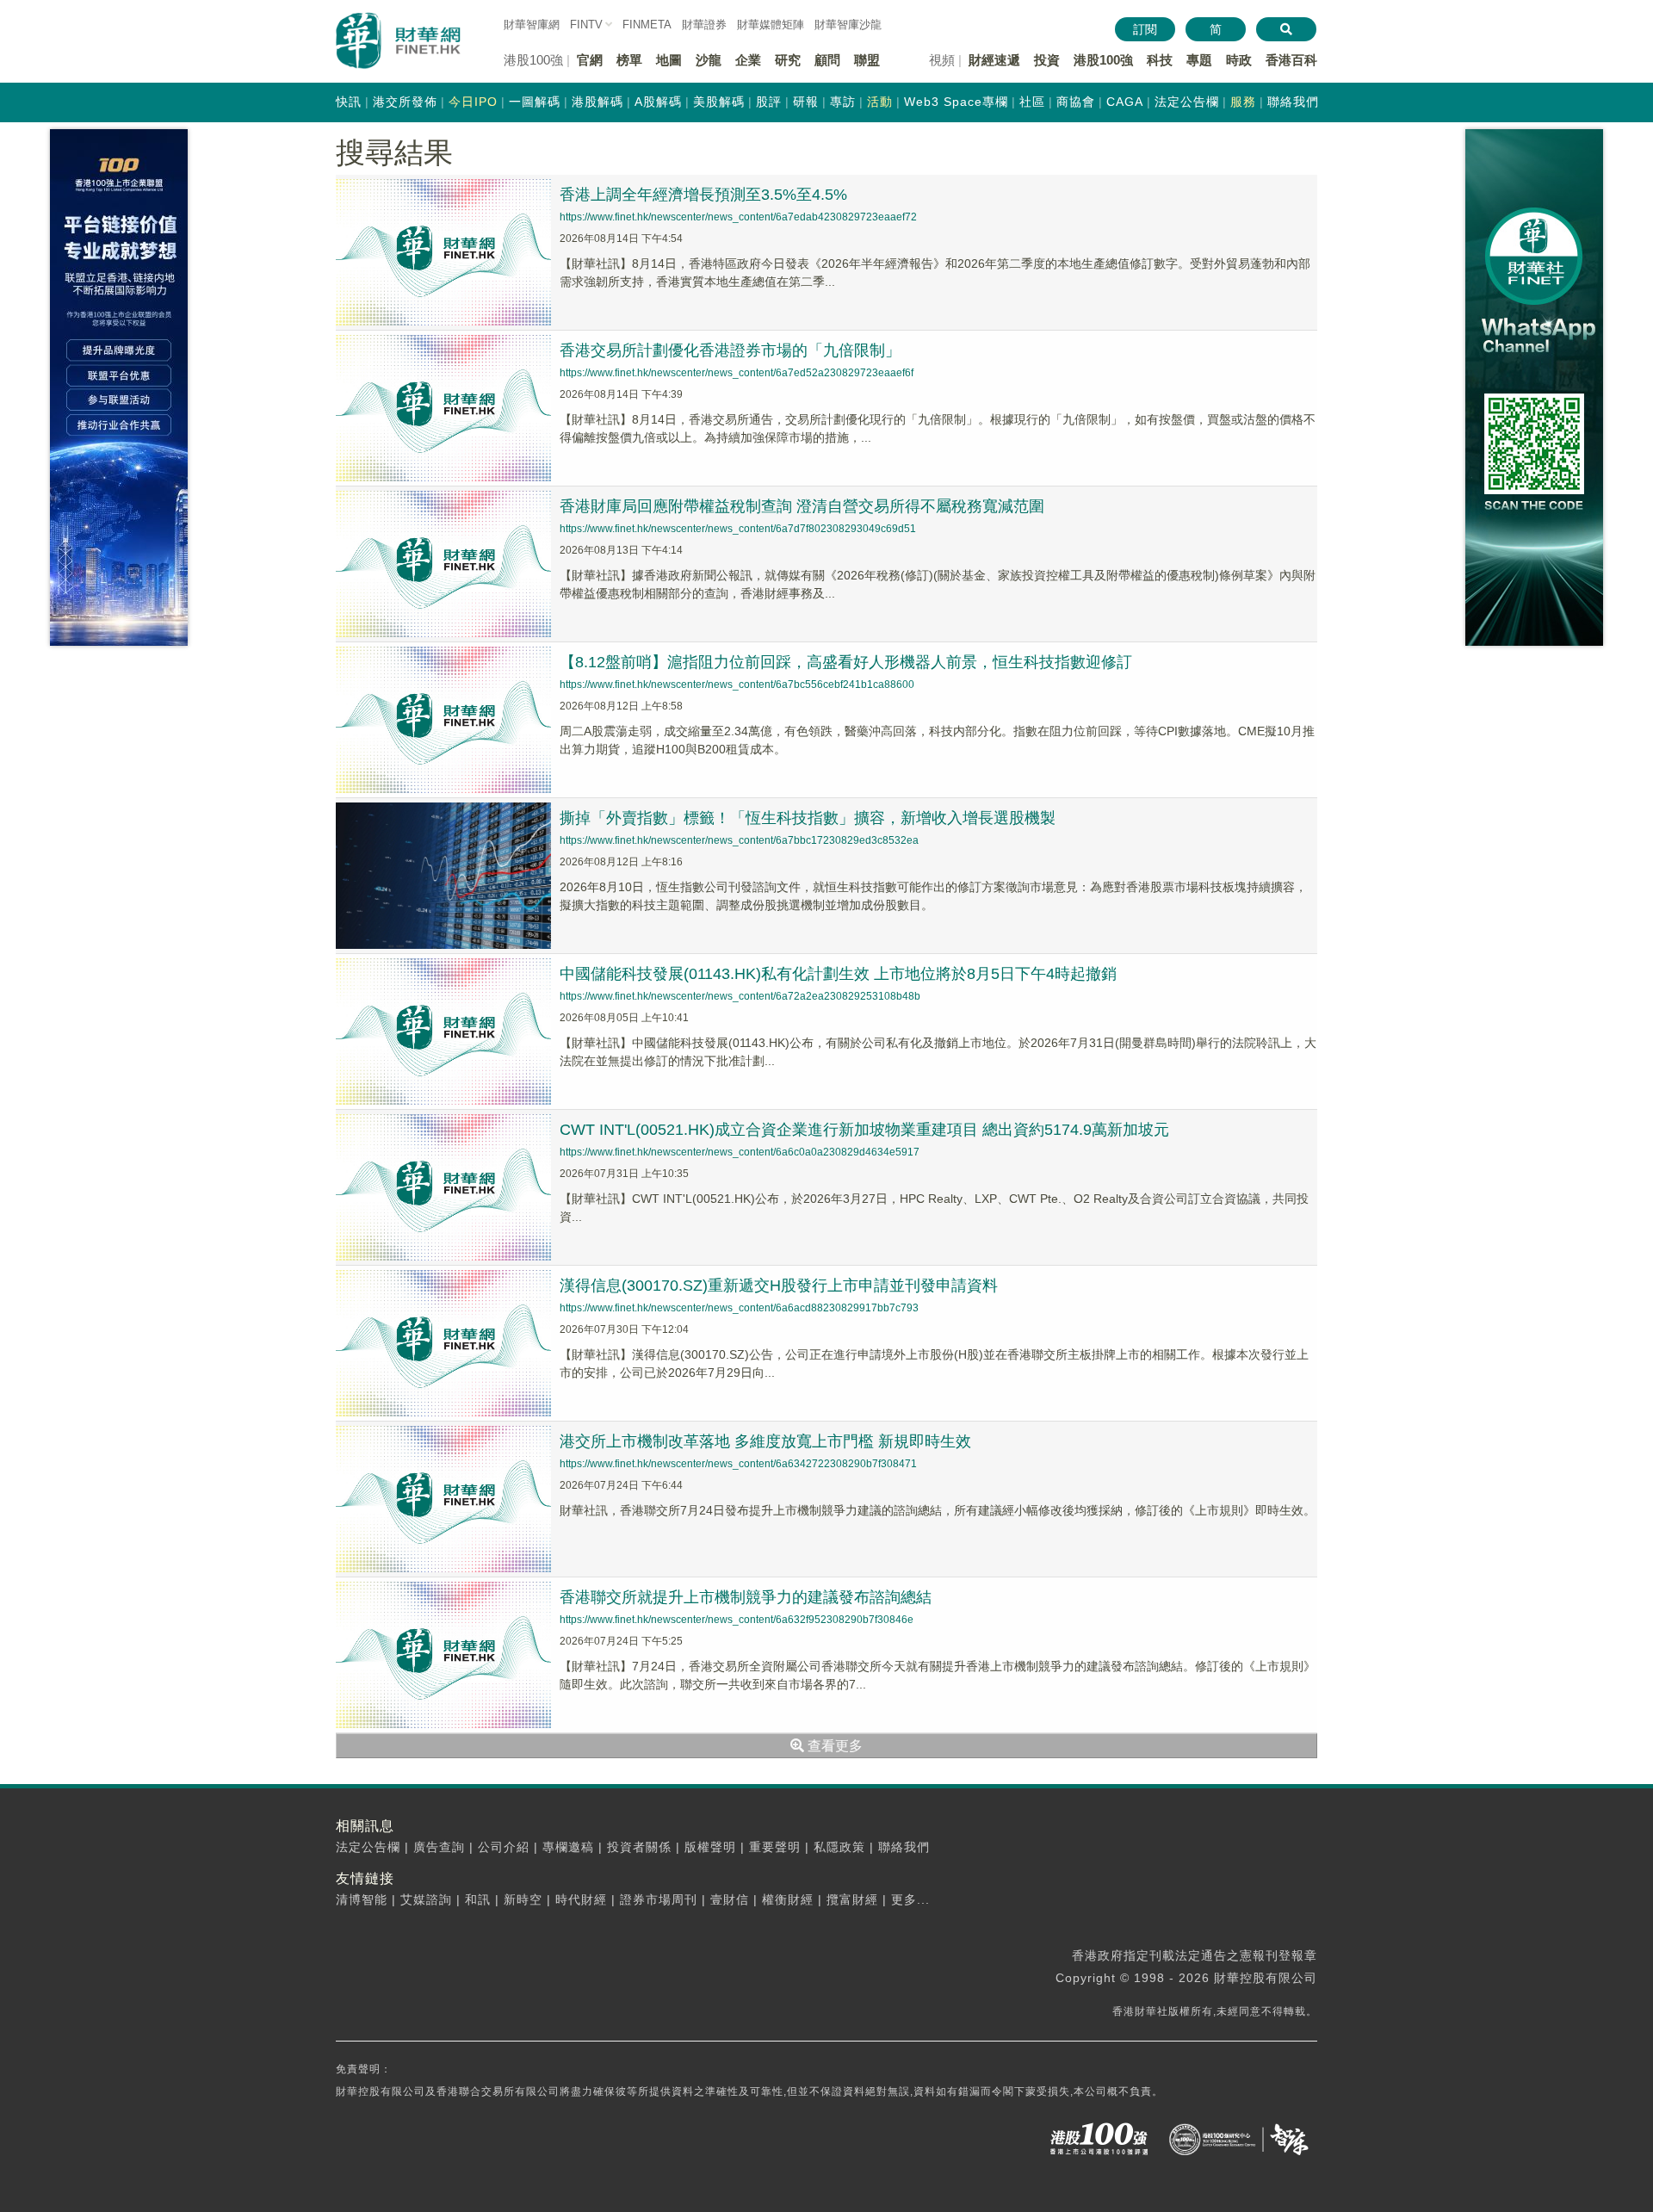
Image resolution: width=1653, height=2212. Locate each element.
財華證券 (704, 25)
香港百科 (1291, 60)
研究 (788, 60)
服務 (1243, 102)
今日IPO (473, 102)
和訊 (478, 1899)
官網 (590, 60)
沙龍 (709, 60)
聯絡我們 (1293, 102)
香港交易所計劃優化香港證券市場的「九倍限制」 (730, 350)
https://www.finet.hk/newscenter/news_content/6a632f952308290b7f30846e (737, 1620)
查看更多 (833, 1746)
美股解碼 (719, 102)
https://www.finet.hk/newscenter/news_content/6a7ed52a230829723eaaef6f (737, 373)
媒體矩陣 (771, 25)
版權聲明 (710, 1847)
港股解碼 (597, 102)
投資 (1047, 60)
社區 (1032, 102)
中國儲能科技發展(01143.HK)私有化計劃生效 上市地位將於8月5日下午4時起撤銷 (838, 974)
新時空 (523, 1899)
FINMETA (647, 25)
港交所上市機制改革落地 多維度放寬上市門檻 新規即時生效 (765, 1441)
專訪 (843, 102)
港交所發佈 (405, 102)
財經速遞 (994, 60)
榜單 (629, 60)
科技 (1160, 60)
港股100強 (1103, 60)
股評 (769, 102)
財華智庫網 (532, 25)
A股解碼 (658, 102)
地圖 (669, 60)
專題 (1199, 60)
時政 (1239, 60)
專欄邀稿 (568, 1847)
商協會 (1076, 102)
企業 (748, 60)
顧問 (827, 60)
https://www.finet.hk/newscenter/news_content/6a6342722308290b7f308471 (738, 1464)
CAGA (1125, 102)
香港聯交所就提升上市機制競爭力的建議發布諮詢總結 (746, 1597)
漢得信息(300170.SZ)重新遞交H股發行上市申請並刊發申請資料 (779, 1286)
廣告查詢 (439, 1847)
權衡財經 (788, 1899)
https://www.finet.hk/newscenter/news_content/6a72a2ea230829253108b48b (740, 996)
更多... (910, 1899)
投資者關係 (639, 1847)
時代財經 (581, 1899)
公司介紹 (504, 1847)
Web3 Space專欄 (956, 102)
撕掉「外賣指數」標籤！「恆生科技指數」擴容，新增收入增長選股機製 (808, 818)
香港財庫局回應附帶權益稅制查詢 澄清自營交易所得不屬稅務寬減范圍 (802, 506)
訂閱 (1145, 29)
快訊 (349, 102)
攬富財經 (852, 1899)
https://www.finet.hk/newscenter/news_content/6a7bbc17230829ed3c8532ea (739, 840)
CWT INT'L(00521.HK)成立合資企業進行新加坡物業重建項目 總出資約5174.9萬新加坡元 (864, 1130)
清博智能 (362, 1899)
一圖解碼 (535, 102)
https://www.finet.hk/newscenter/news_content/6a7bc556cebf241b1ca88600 (737, 685)
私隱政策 (839, 1847)
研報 (806, 102)
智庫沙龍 (848, 25)
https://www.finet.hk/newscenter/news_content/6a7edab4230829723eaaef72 (738, 217)
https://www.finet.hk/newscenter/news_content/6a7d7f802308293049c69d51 (738, 529)
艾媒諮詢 (426, 1899)
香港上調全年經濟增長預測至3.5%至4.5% (703, 195)
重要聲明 (775, 1847)
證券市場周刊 (659, 1899)
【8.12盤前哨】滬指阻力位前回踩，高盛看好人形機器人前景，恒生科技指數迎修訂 (846, 662)
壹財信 (730, 1899)
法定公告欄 (1187, 102)
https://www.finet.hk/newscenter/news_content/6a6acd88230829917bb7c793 (739, 1308)
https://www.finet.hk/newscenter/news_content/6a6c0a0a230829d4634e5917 (740, 1152)
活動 (880, 102)
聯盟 (867, 60)
